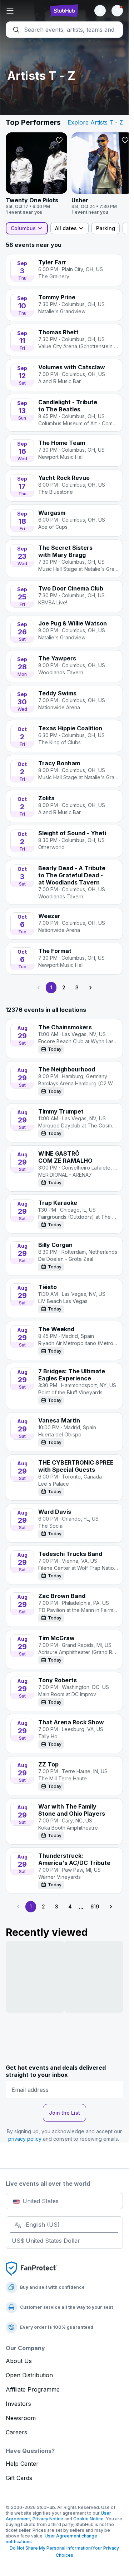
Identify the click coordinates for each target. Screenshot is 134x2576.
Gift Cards (19, 2478)
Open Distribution (29, 2375)
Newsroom (21, 2418)
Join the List (64, 2113)
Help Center (22, 2464)
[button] (25, 11)
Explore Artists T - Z (95, 122)
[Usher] (102, 174)
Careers (16, 2432)
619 (95, 1906)
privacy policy (25, 2139)
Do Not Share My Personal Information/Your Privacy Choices (64, 2552)
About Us (19, 2361)
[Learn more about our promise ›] (31, 2268)
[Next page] (90, 988)
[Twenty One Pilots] (36, 174)
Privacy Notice (48, 2519)
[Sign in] (100, 11)
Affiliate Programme (33, 2389)
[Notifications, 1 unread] (117, 11)
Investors (18, 2404)
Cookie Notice (88, 2519)
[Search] (64, 30)
